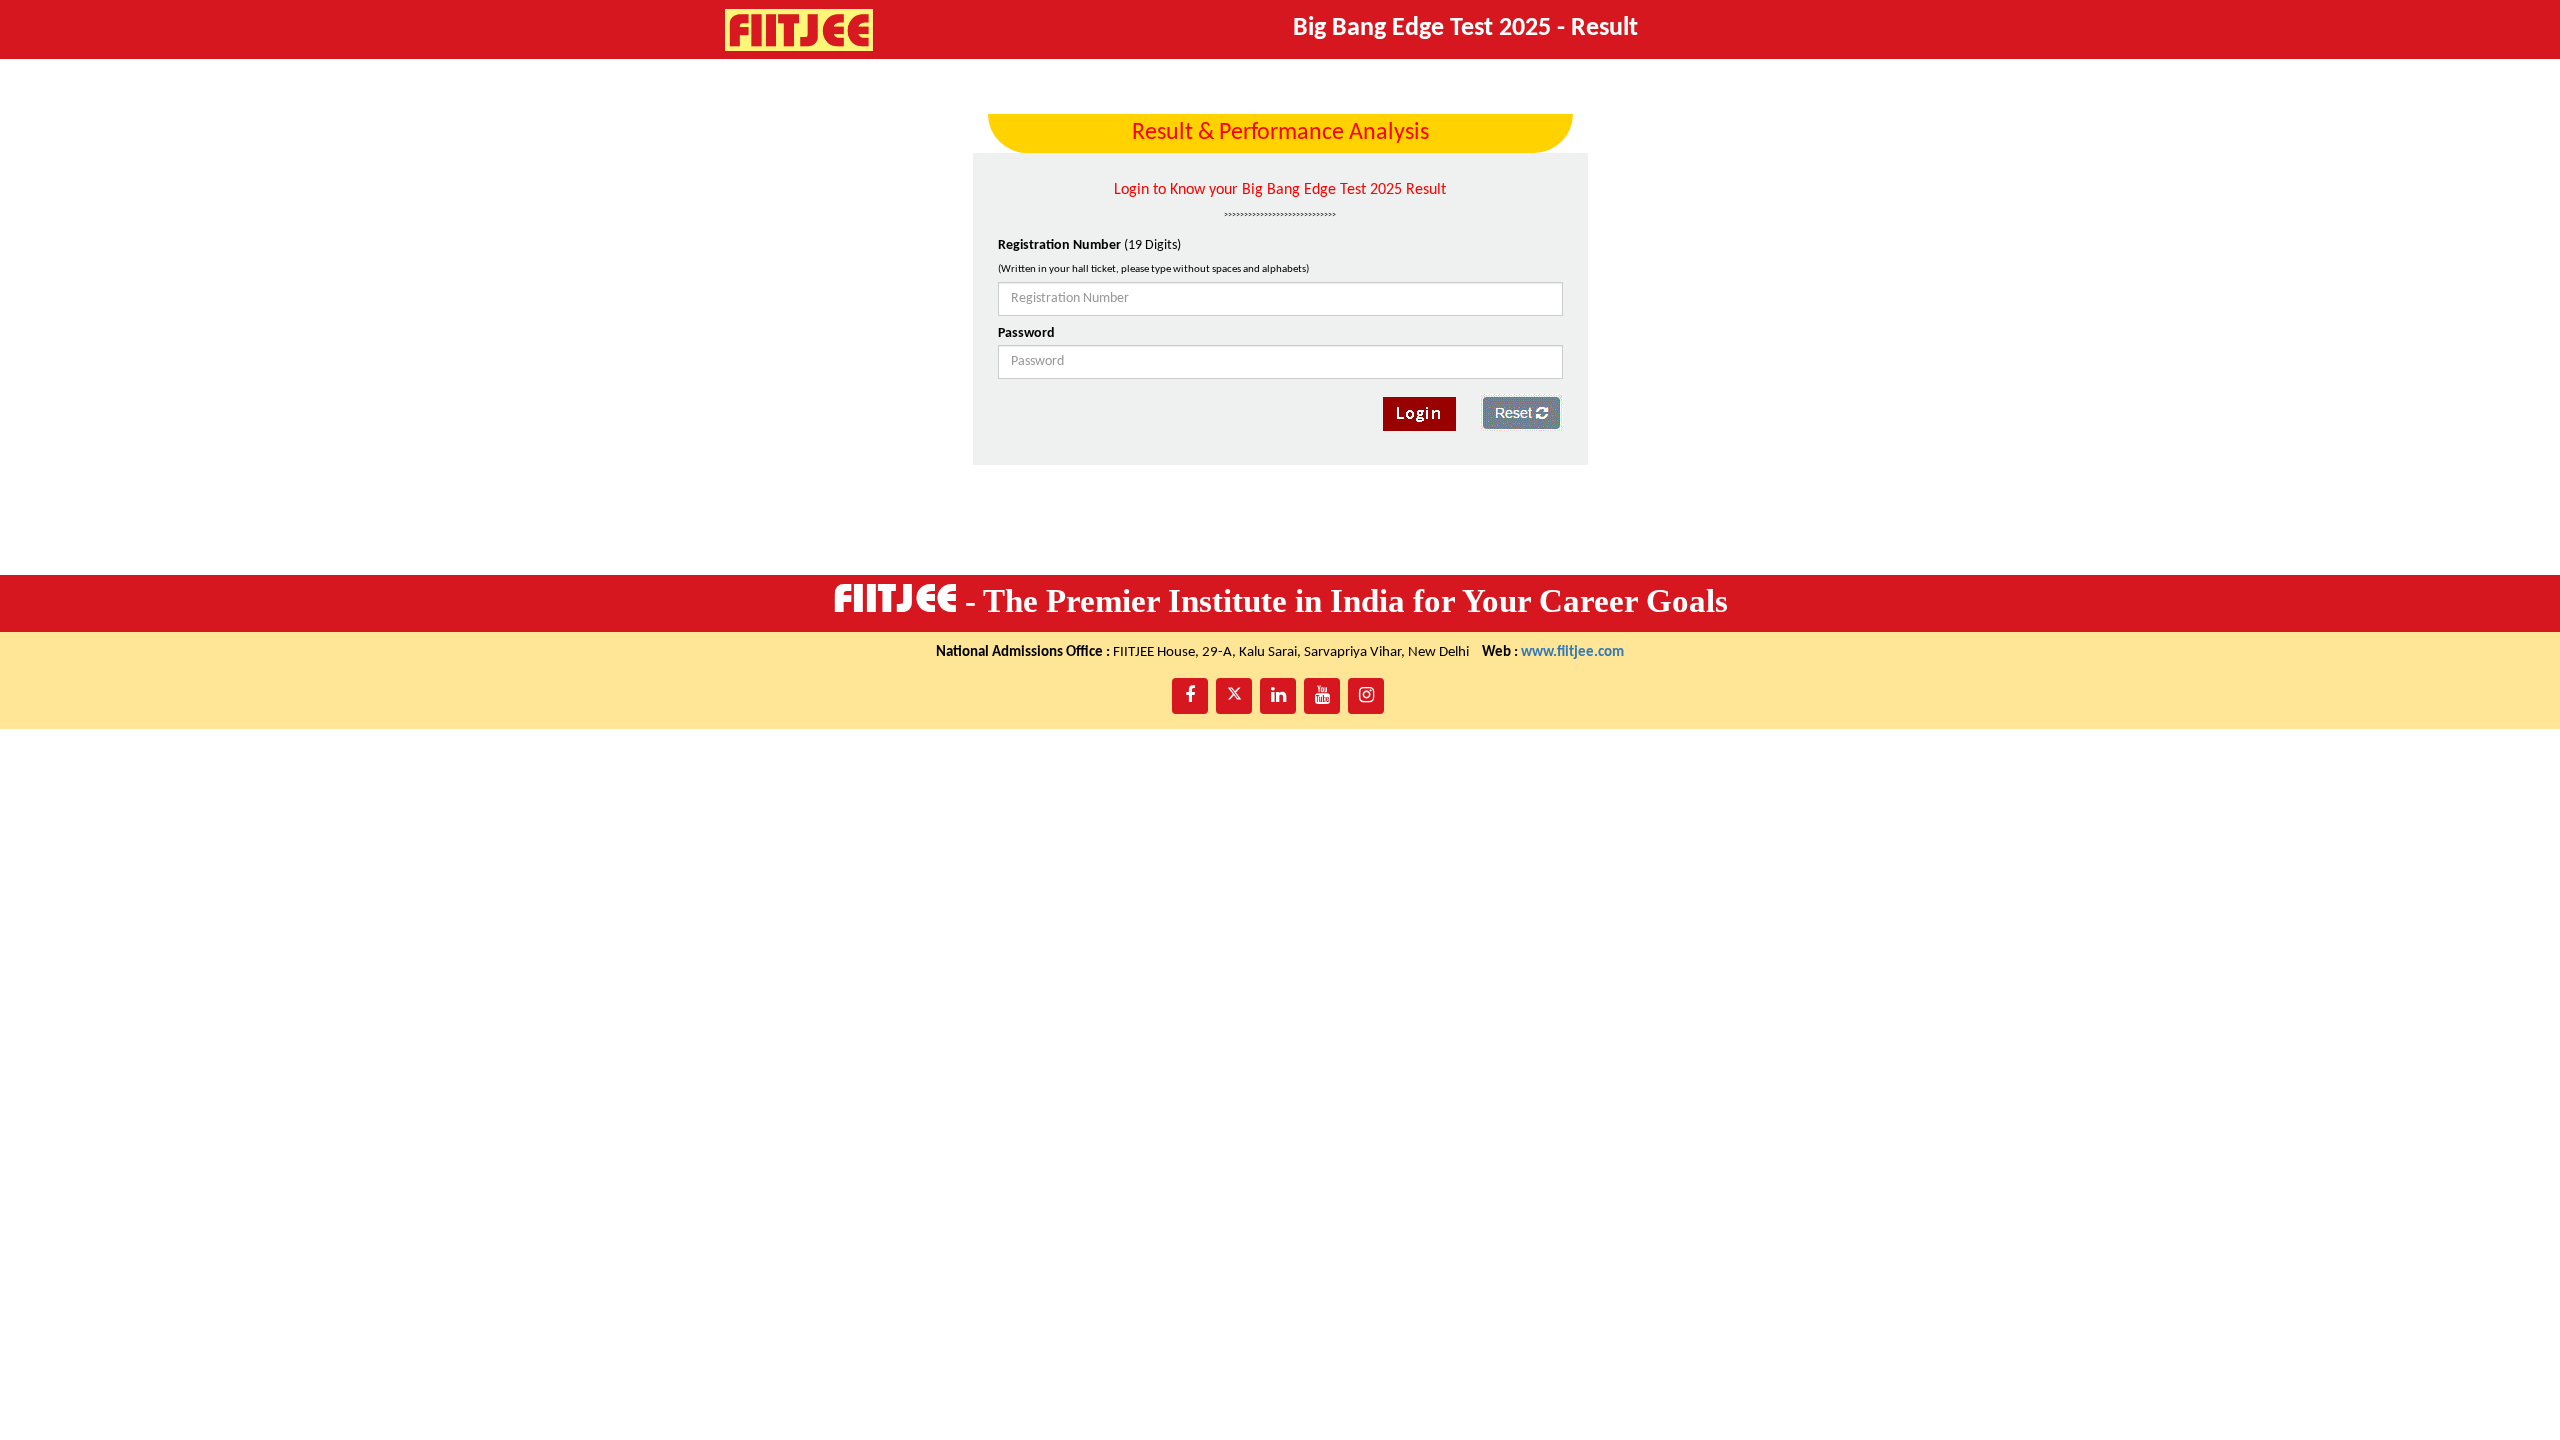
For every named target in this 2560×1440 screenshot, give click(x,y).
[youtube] (1322, 696)
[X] (1234, 696)
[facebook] (1190, 696)
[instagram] (1366, 696)
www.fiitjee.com (1572, 652)
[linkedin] (1278, 696)
